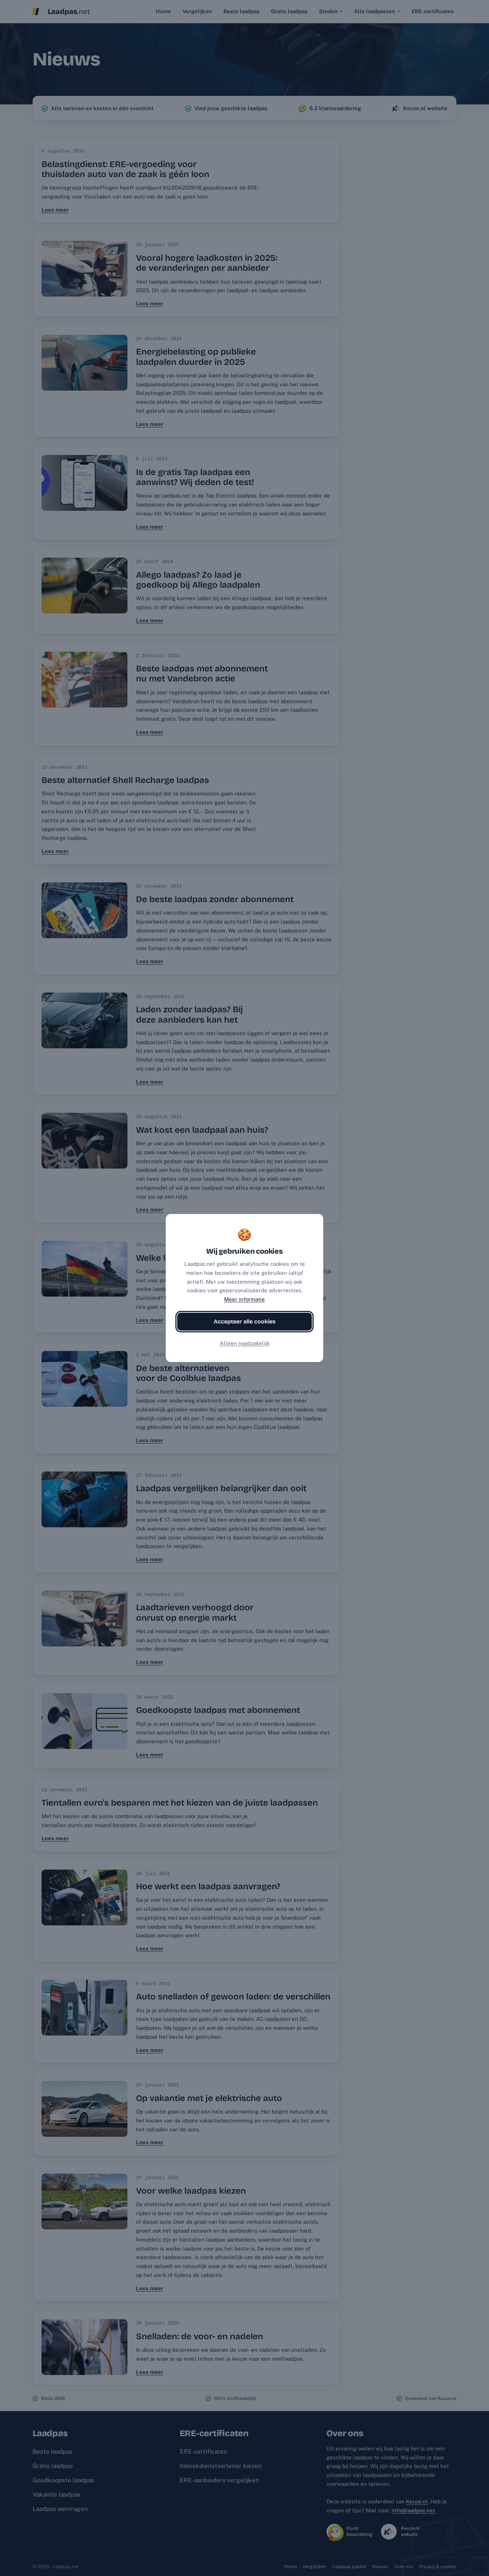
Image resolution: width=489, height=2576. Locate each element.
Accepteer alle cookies (245, 1321)
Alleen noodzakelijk (245, 1343)
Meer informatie (245, 1299)
